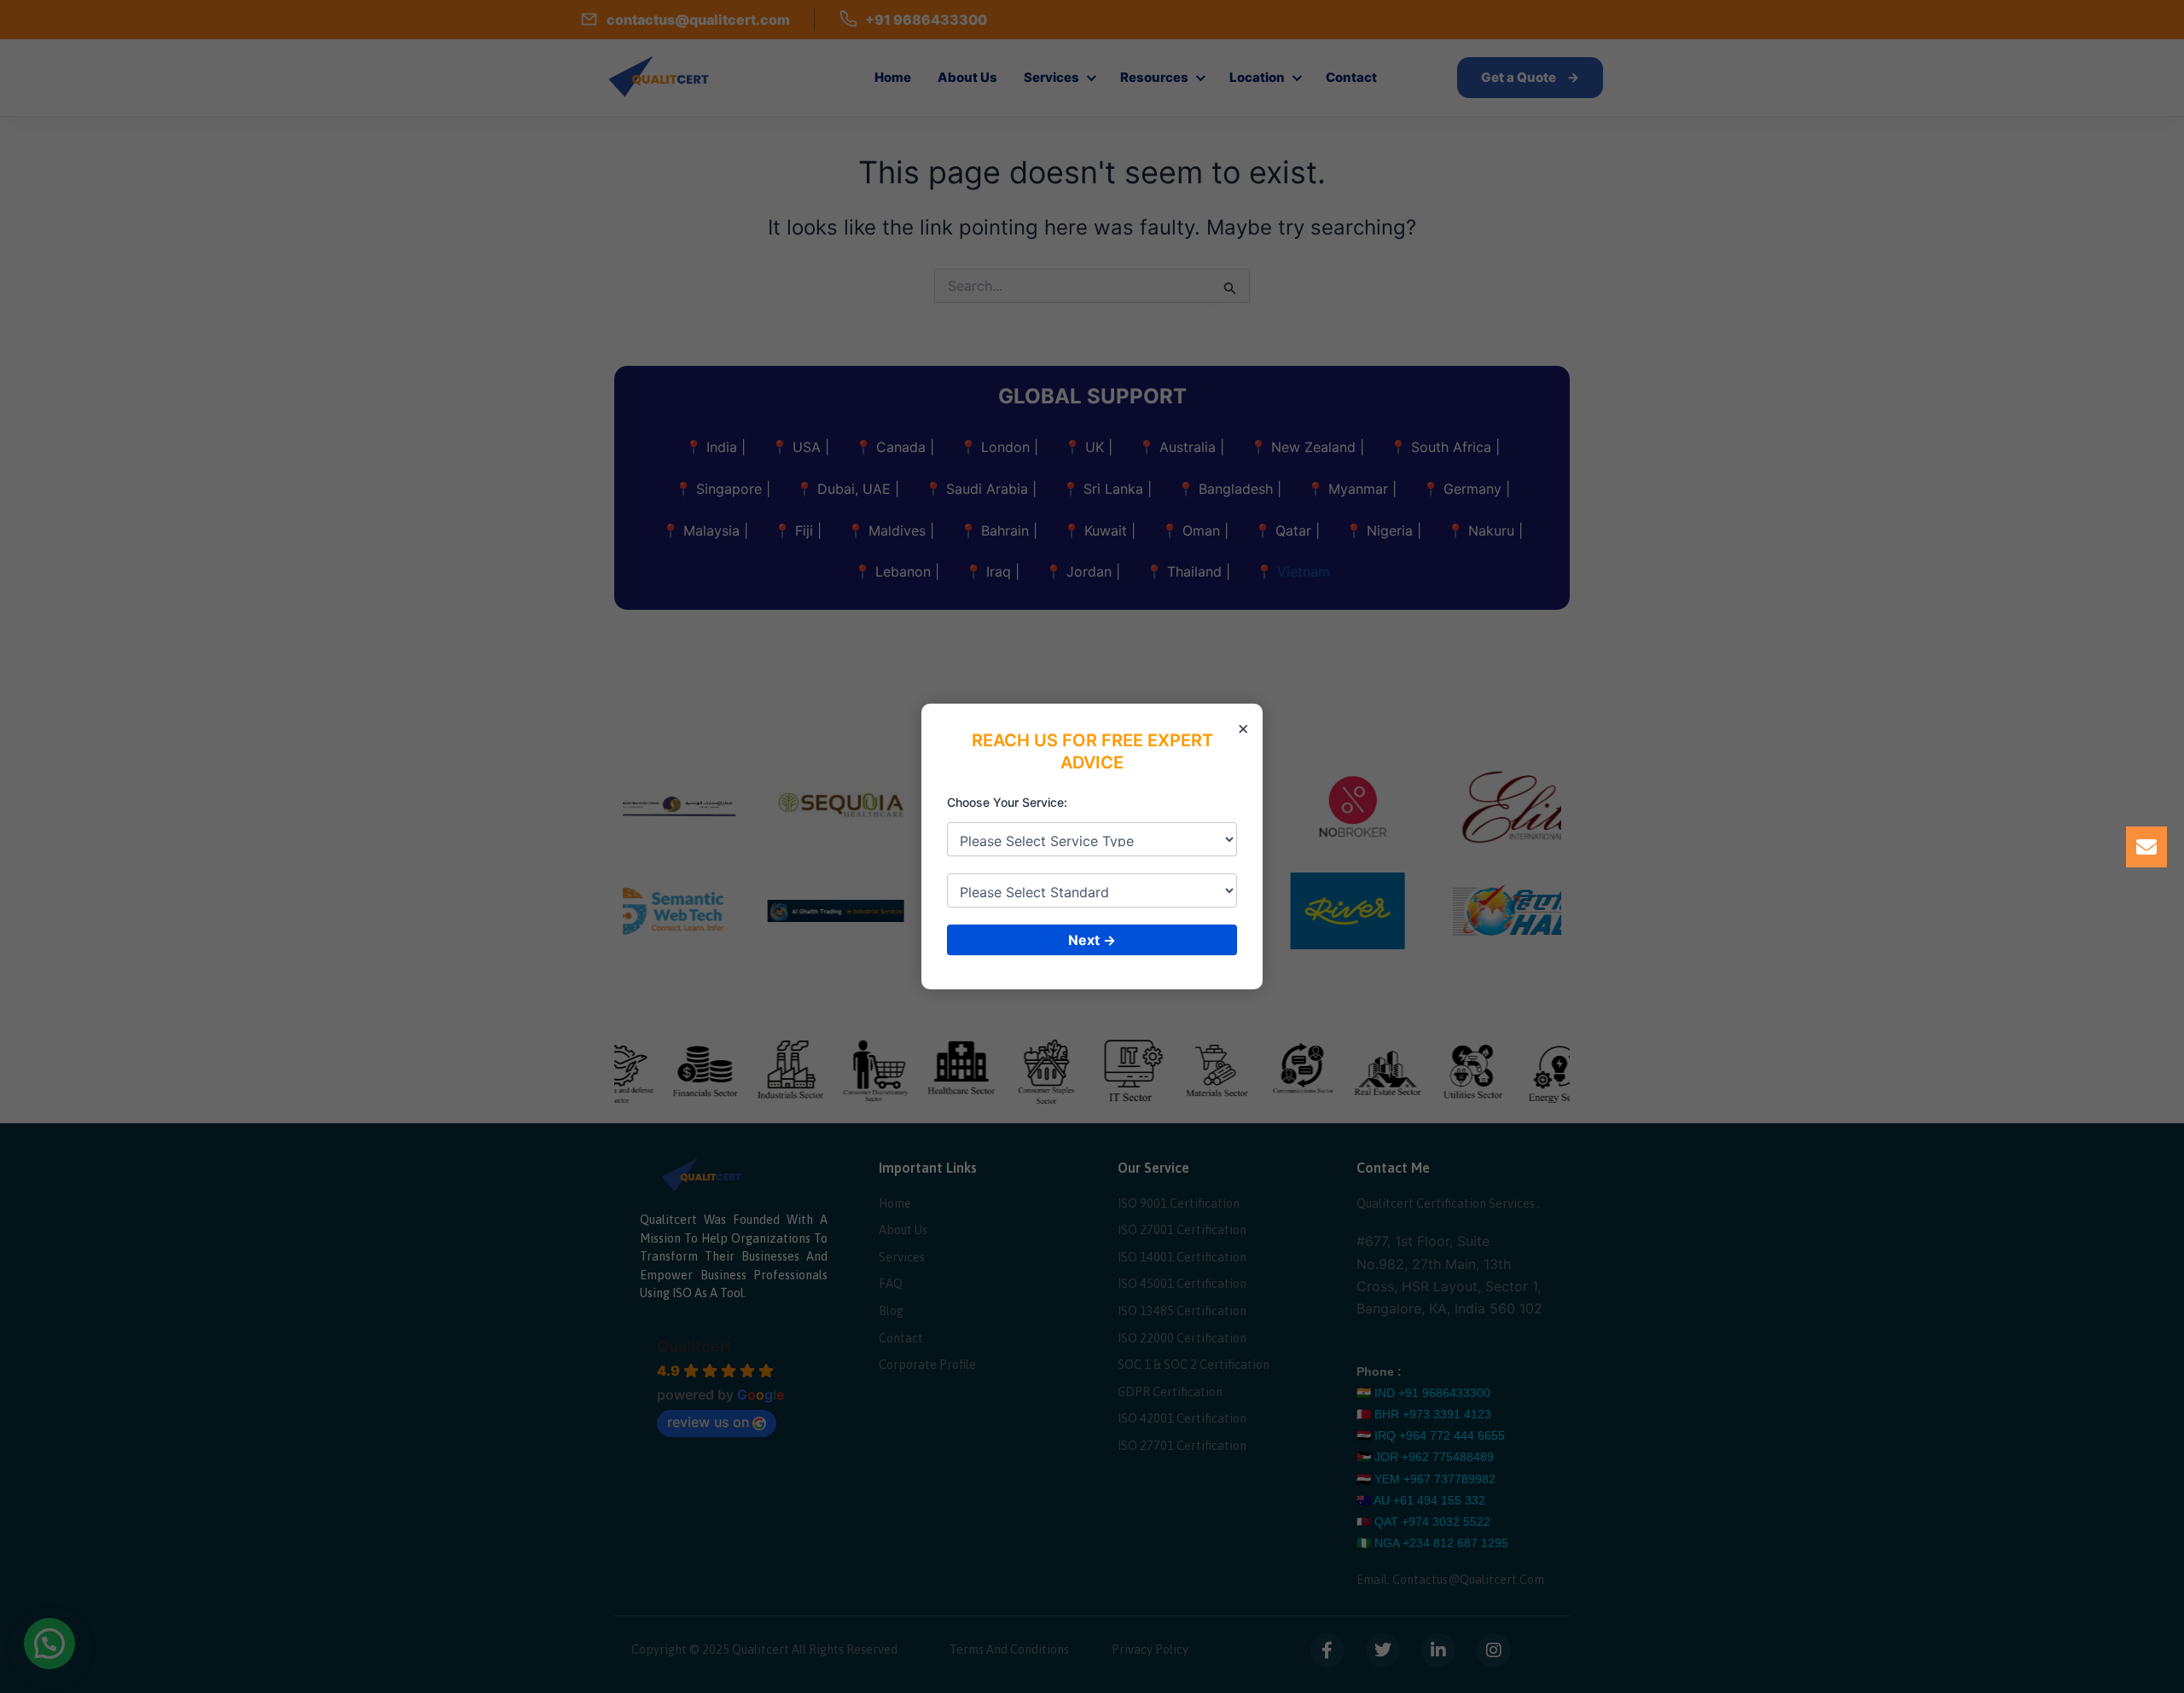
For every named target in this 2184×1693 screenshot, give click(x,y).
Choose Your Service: (1007, 802)
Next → (1092, 940)
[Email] (2146, 847)
